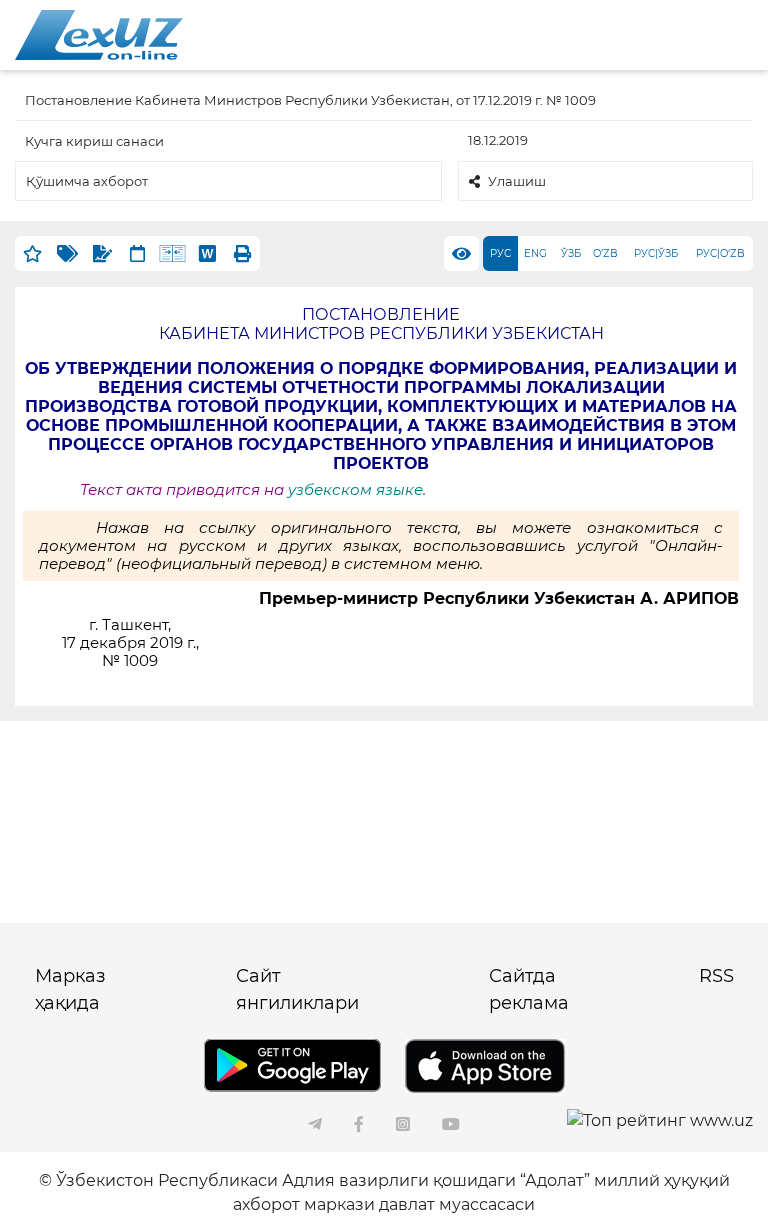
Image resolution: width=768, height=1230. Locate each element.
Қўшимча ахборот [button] (87, 181)
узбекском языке (353, 490)
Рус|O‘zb (720, 253)
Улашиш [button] (517, 181)
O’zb (605, 253)
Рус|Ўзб (656, 253)
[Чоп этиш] (242, 253)
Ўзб (571, 253)
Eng (535, 253)
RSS (716, 976)
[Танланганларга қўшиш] (32, 253)
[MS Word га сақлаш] (207, 253)
